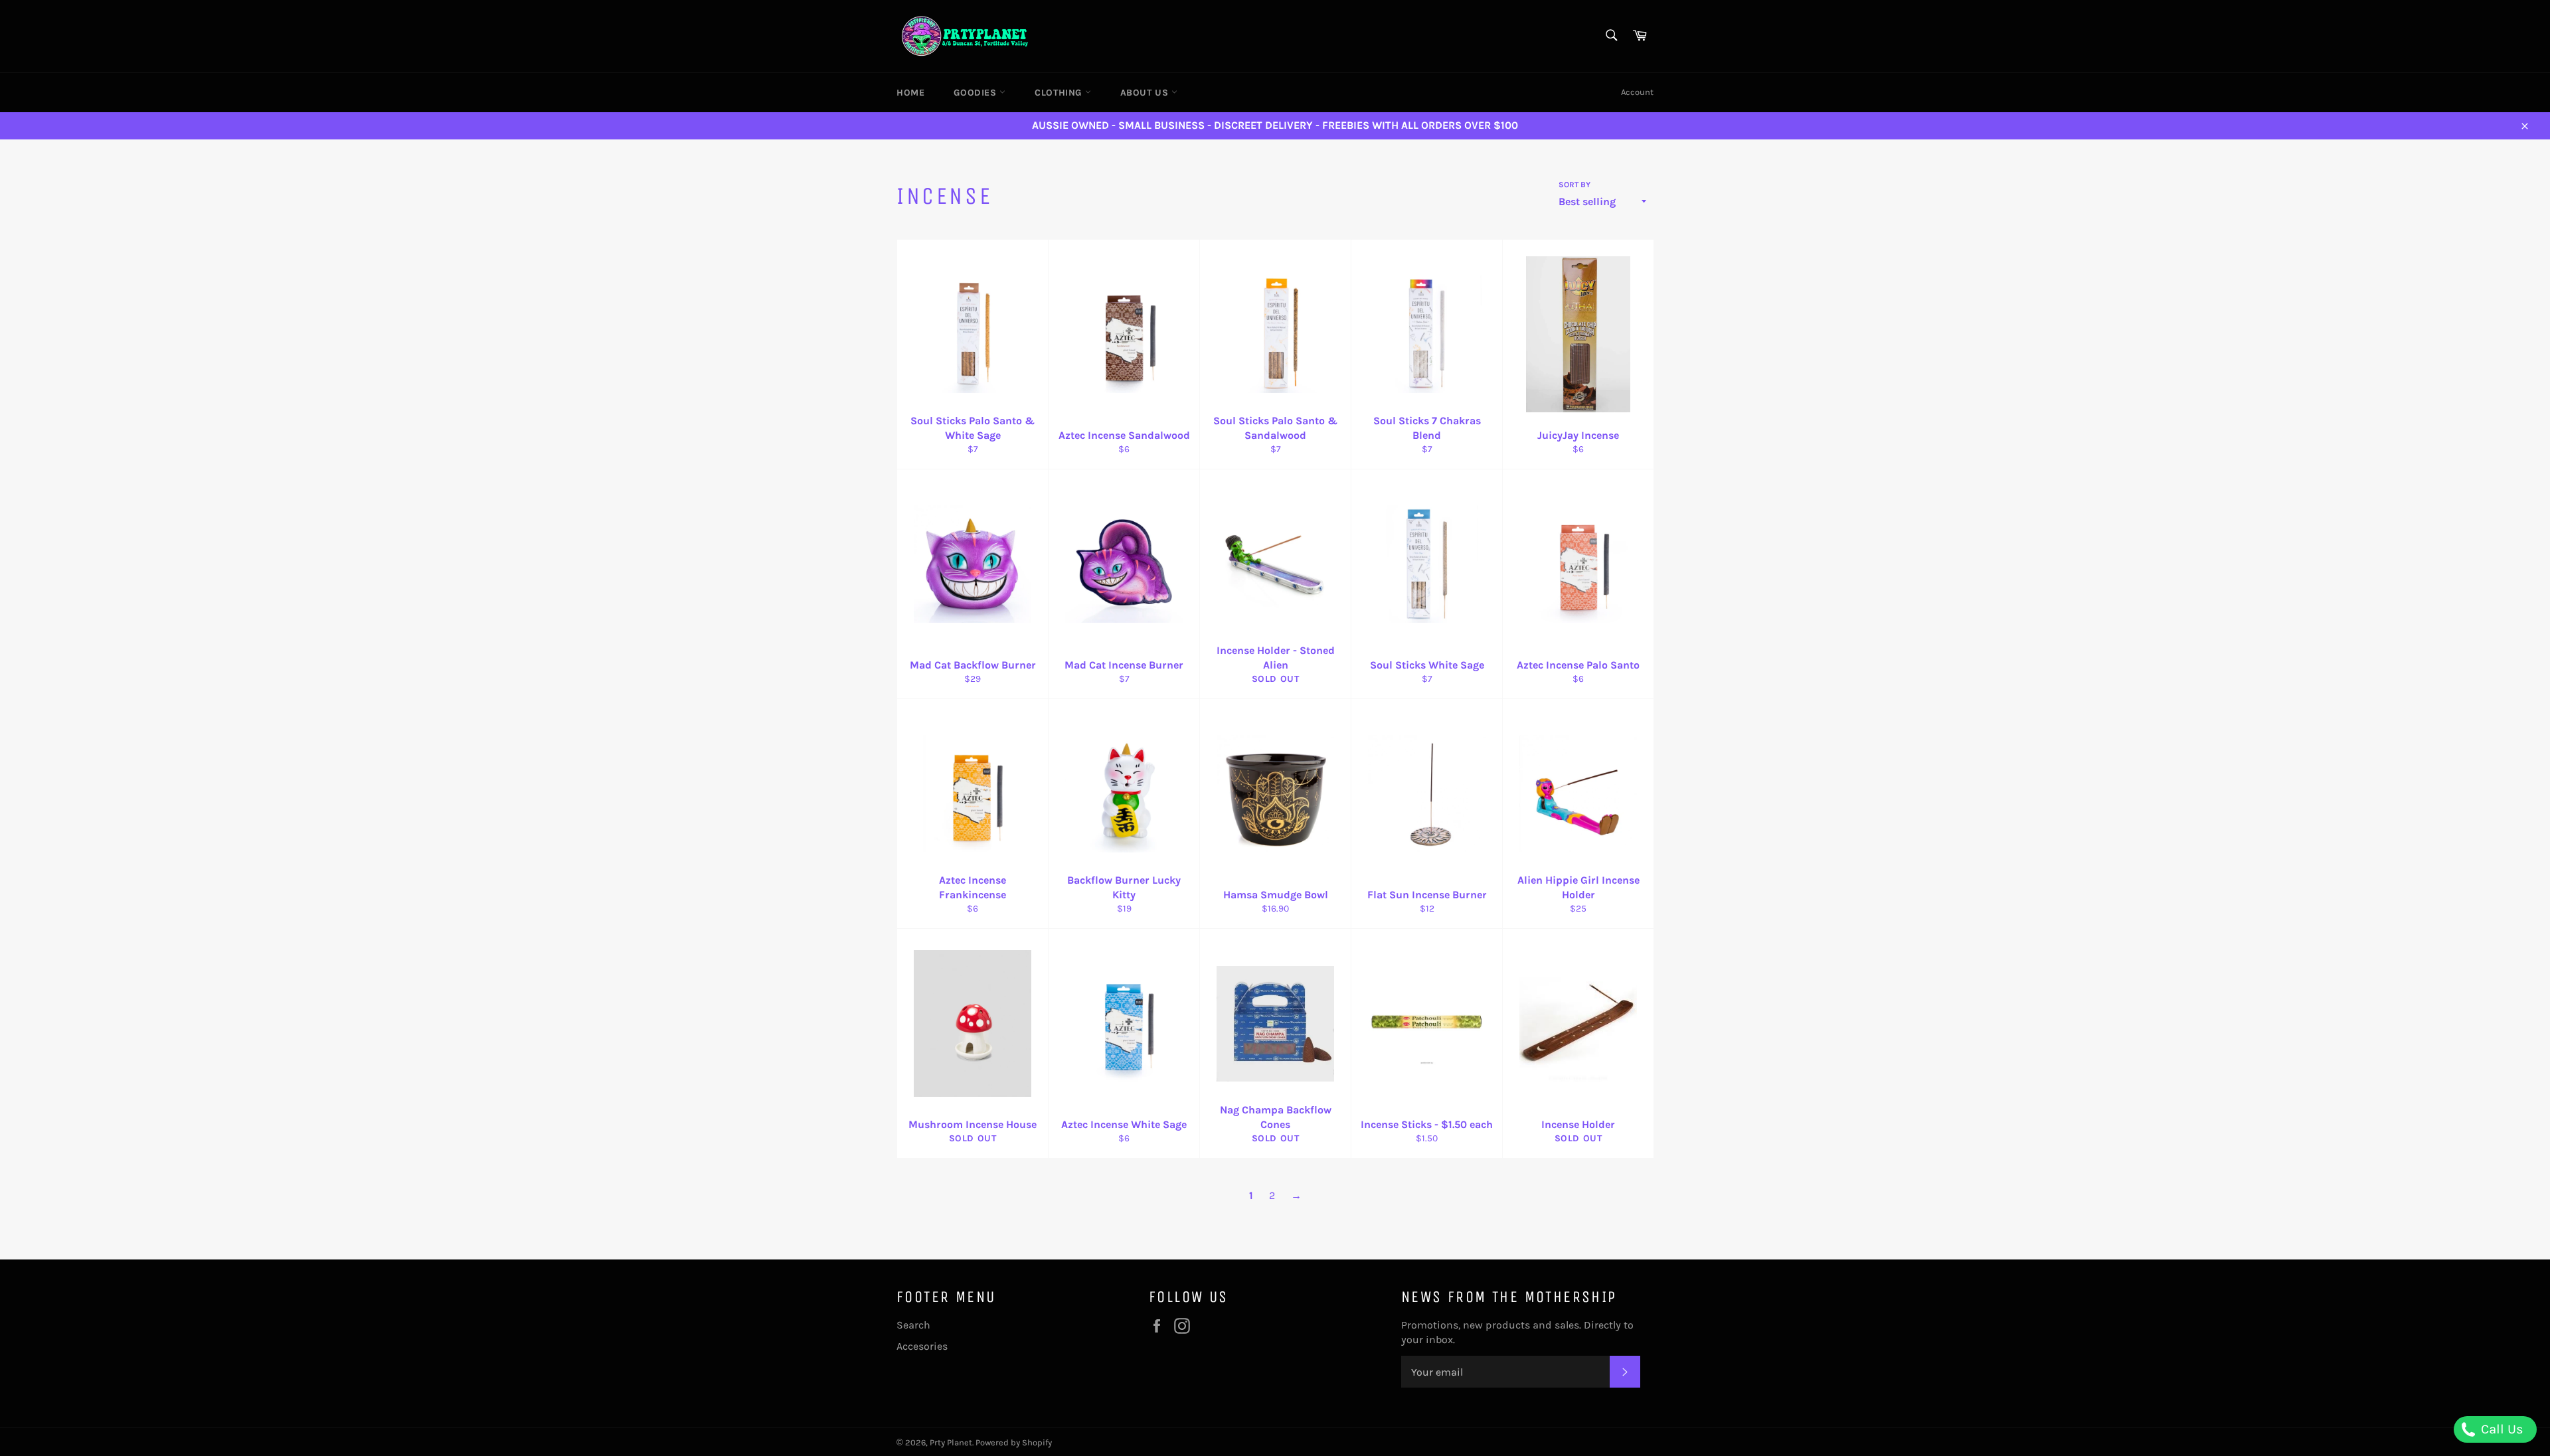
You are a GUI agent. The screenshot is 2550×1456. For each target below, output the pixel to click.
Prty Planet (951, 1442)
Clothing (1060, 93)
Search (913, 1325)
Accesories (922, 1346)
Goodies (977, 93)
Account (1637, 92)
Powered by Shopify (1014, 1442)
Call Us (2501, 1429)
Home (910, 93)
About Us (1146, 93)
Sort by (1574, 185)
